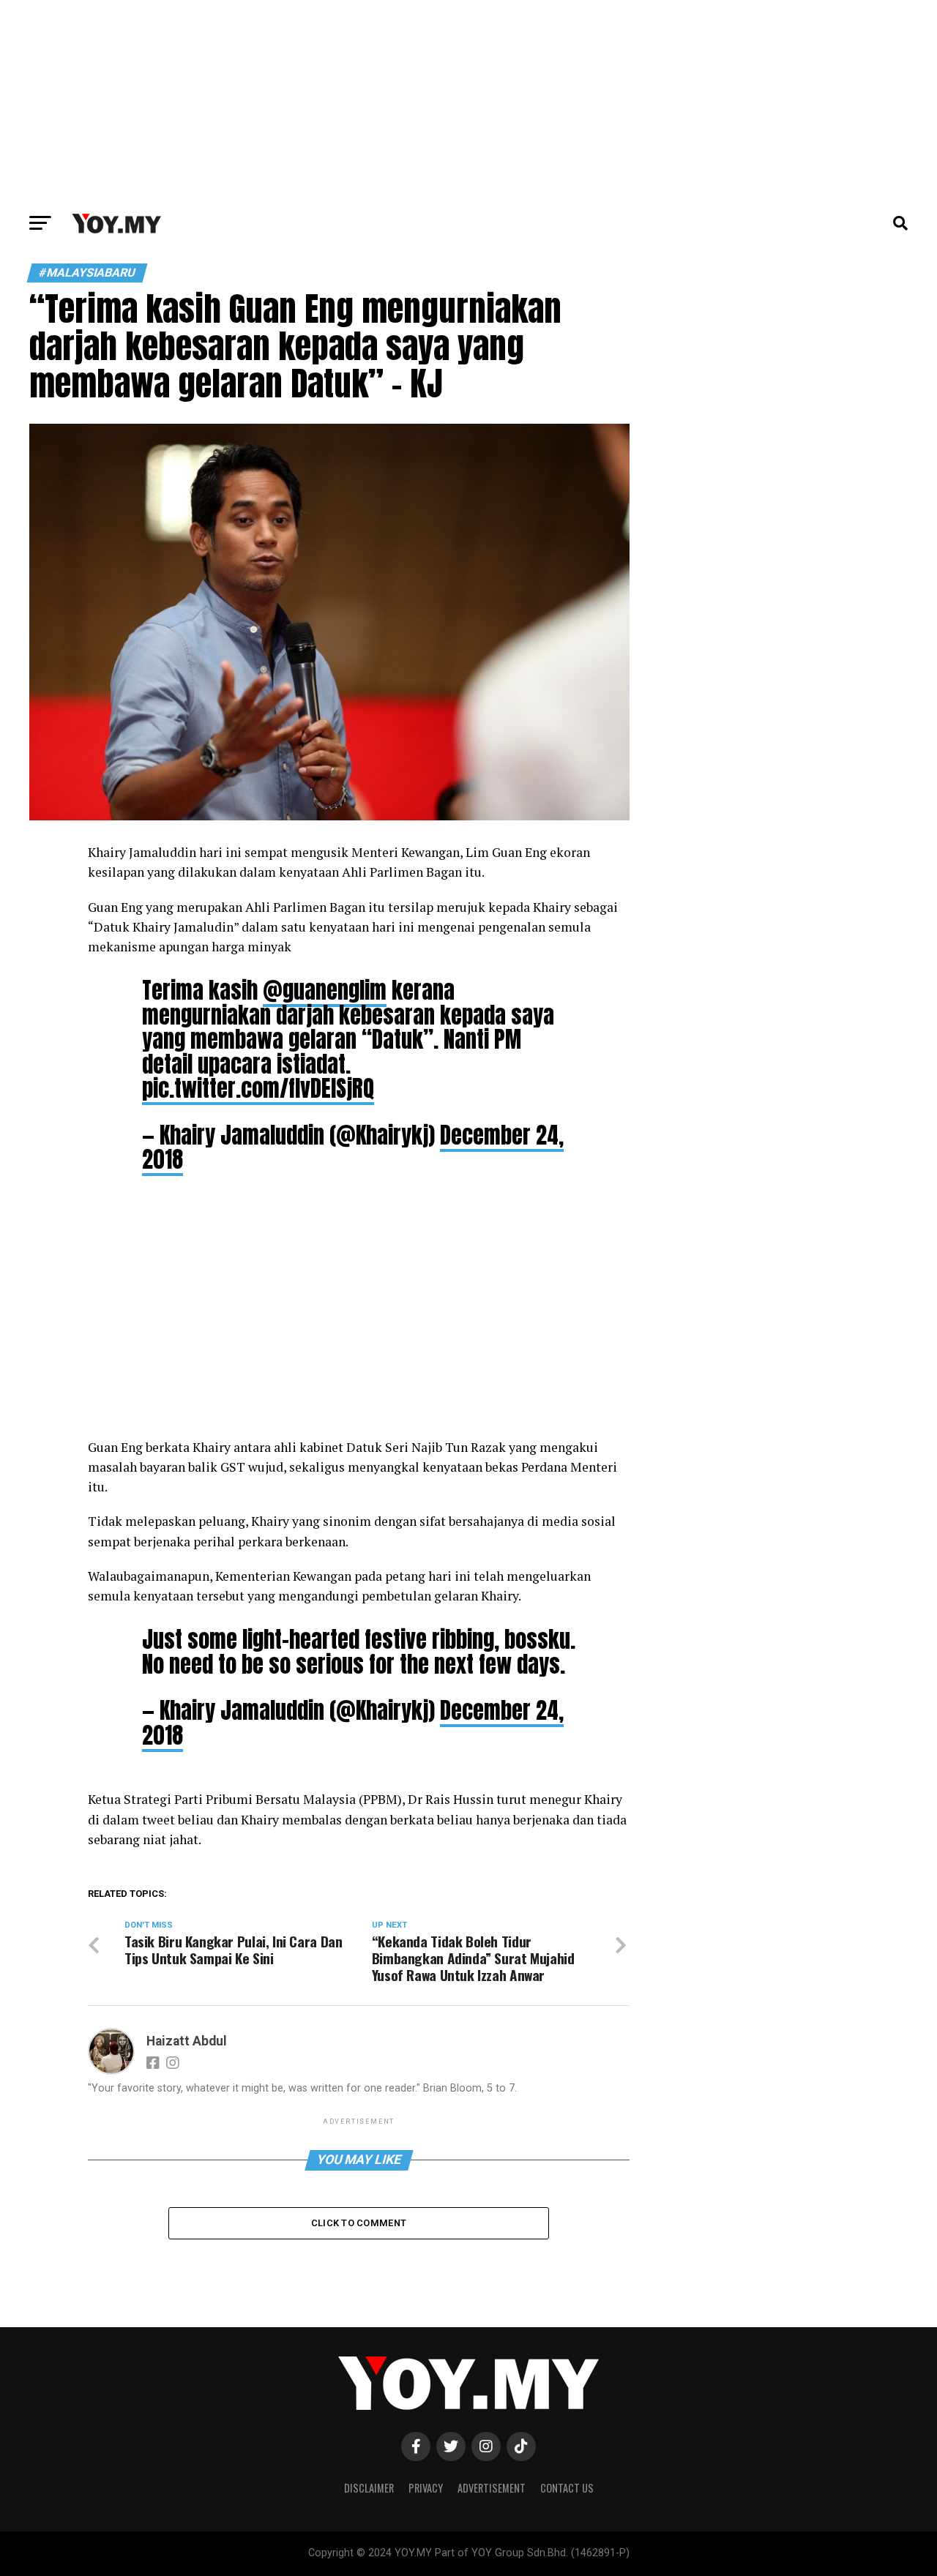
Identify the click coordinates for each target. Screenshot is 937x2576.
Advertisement (492, 2488)
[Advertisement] (468, 102)
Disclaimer (369, 2488)
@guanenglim (325, 990)
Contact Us (567, 2488)
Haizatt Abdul (187, 2041)
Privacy (426, 2488)
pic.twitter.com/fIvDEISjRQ (258, 1088)
